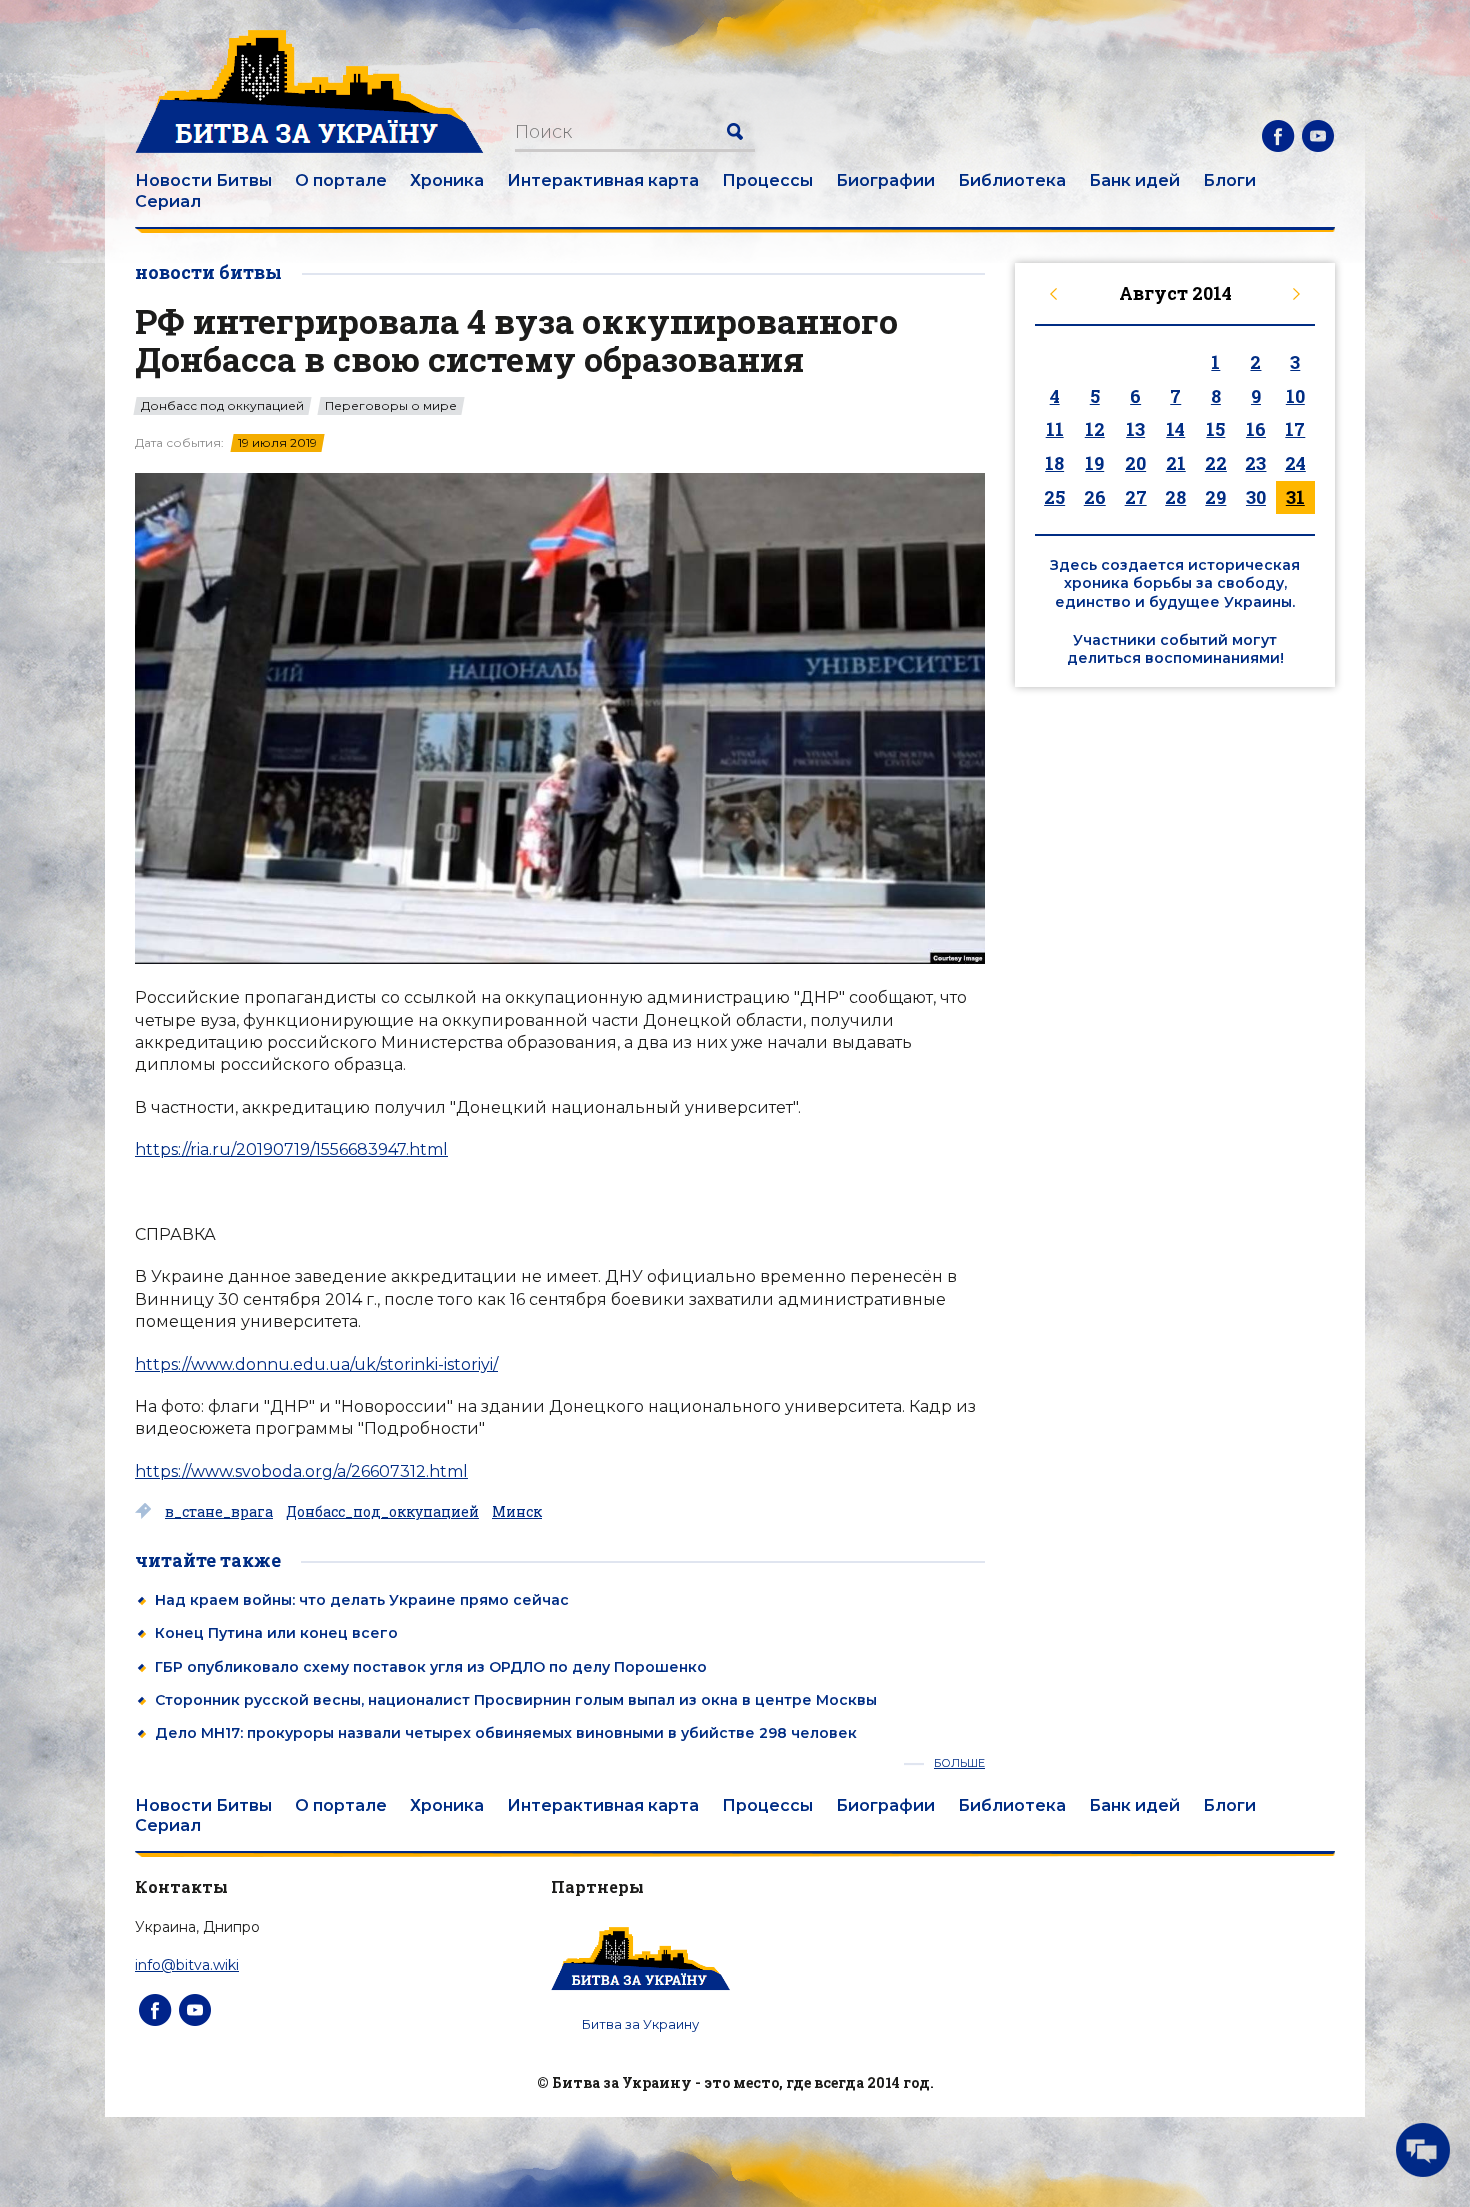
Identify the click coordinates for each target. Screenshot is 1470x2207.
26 (1095, 497)
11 (1055, 429)
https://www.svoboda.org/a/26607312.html (301, 1471)
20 (1135, 463)
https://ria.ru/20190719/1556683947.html (291, 1149)
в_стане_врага (219, 1512)
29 (1215, 497)
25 (1054, 497)
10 (1295, 396)
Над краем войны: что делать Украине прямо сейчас (362, 1600)
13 (1135, 429)
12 (1095, 429)
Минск (517, 1512)
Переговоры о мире (391, 406)
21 (1176, 463)
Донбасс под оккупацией (222, 406)
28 (1175, 497)
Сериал (168, 201)
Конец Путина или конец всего (276, 1633)
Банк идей (1134, 180)
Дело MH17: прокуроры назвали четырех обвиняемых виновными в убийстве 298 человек (506, 1733)
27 (1136, 497)
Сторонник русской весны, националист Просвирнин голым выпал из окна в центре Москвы (516, 1700)
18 (1054, 463)
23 (1255, 463)
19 (1094, 463)
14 (1175, 429)
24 (1295, 463)
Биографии (885, 180)
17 (1295, 429)
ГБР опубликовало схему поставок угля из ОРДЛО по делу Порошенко (431, 1667)
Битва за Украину (640, 2024)
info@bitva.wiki (187, 1965)
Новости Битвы (203, 180)
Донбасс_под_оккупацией (382, 1512)
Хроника (447, 180)
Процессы (767, 180)
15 (1215, 429)
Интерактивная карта (603, 180)
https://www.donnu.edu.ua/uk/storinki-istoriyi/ (316, 1364)
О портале (341, 180)
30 (1256, 497)
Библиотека (1012, 180)
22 (1216, 463)
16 (1256, 429)
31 (1295, 497)
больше (959, 1763)
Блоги (1229, 180)
